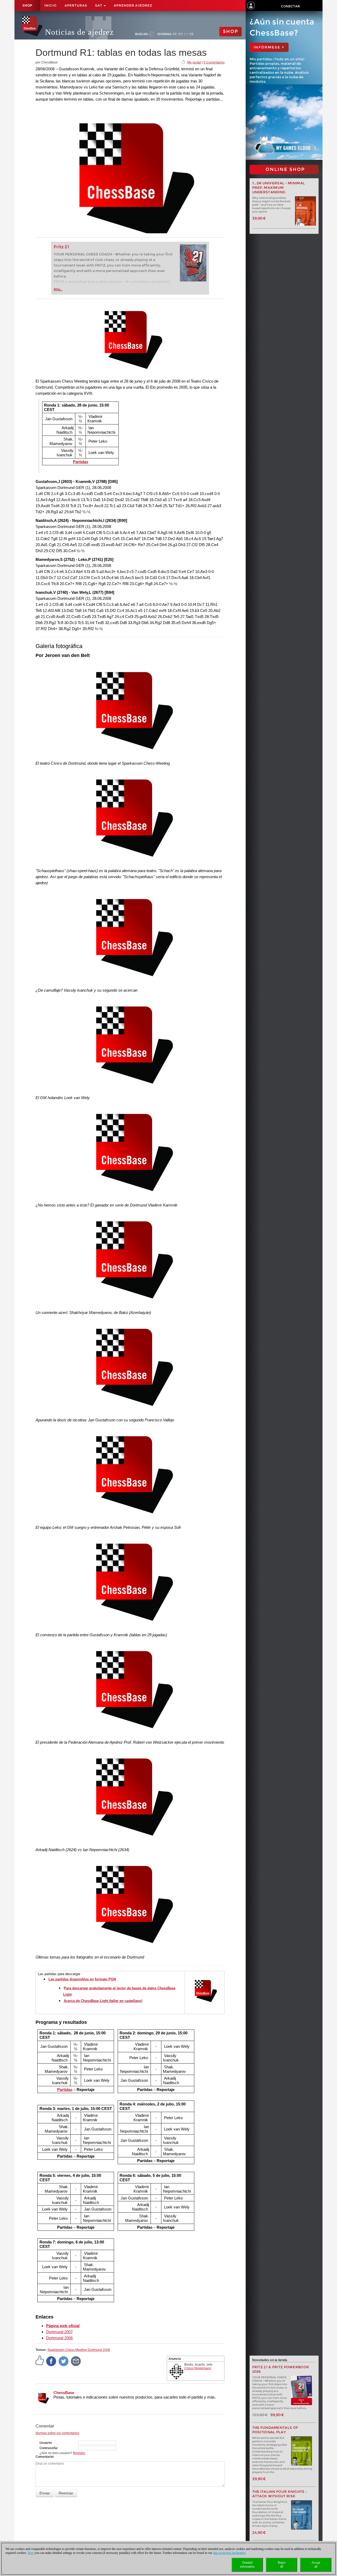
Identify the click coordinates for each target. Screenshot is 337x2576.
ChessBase (64, 2393)
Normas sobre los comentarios (57, 2433)
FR (192, 34)
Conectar (290, 6)
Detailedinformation (247, 2565)
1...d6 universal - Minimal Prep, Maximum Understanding (279, 188)
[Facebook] (51, 2361)
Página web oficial (63, 2326)
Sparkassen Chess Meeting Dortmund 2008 (79, 2350)
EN (181, 34)
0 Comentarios (214, 62)
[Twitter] (64, 2361)
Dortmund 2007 (59, 2332)
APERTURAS (76, 5)
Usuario (45, 2443)
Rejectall (282, 2565)
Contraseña (48, 2448)
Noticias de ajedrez (79, 32)
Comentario (44, 2457)
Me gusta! (194, 62)
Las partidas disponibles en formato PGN (82, 1979)
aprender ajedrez (133, 5)
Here (31, 2553)
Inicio (50, 5)
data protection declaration (229, 2553)
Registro (79, 2453)
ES (186, 34)
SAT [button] (99, 5)
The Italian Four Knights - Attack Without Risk (280, 2494)
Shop (27, 6)
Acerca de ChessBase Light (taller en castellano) (103, 2001)
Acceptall (316, 2565)
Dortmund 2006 (59, 2338)
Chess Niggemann (198, 2368)
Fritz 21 (61, 247)
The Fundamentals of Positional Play (275, 2430)
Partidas (81, 462)
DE (175, 34)
